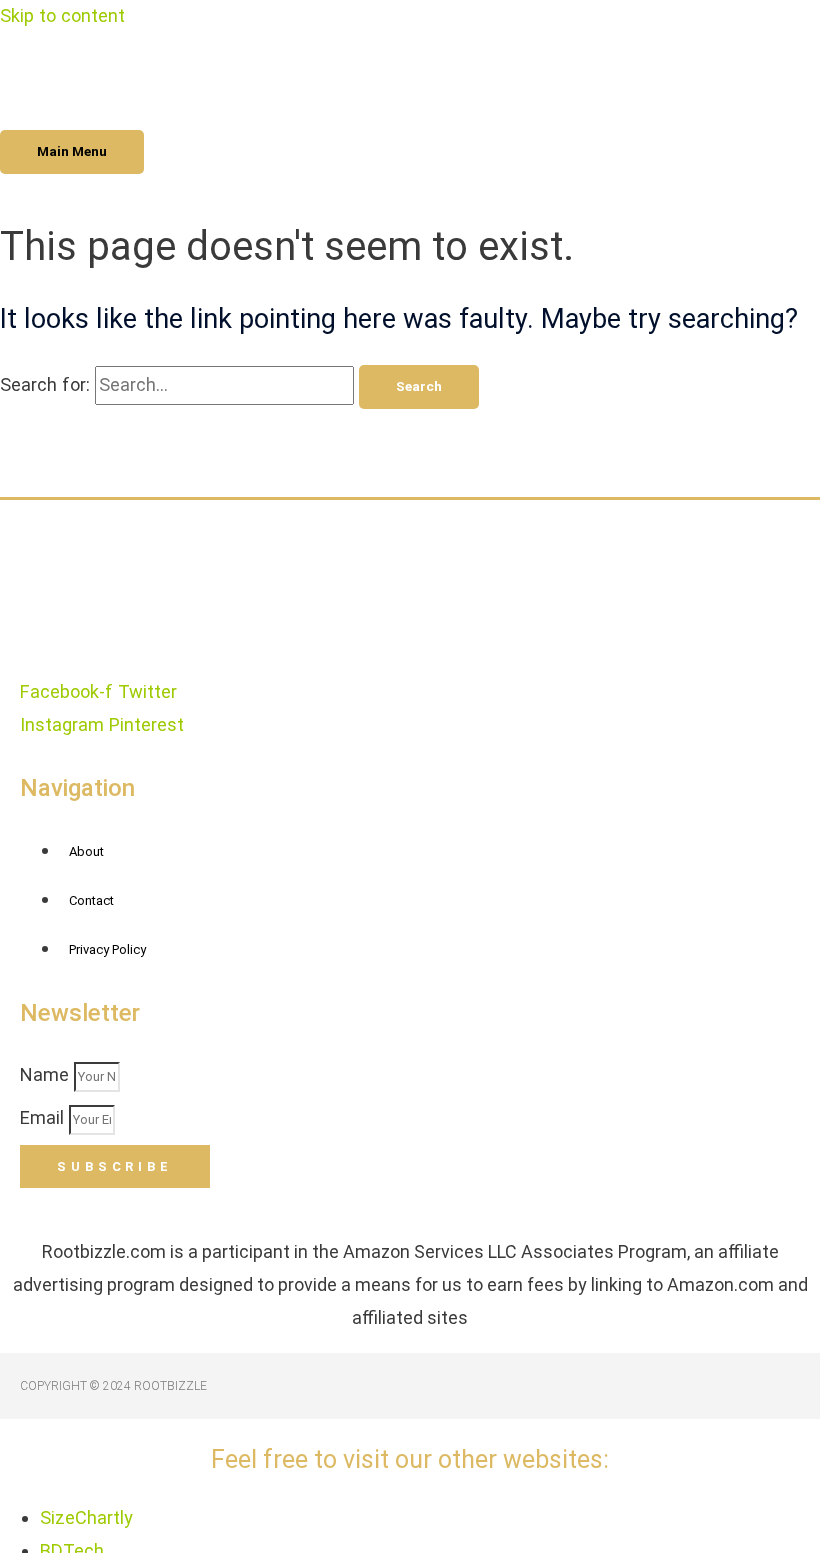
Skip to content (62, 15)
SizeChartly (86, 1517)
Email (44, 1117)
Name (47, 1074)
